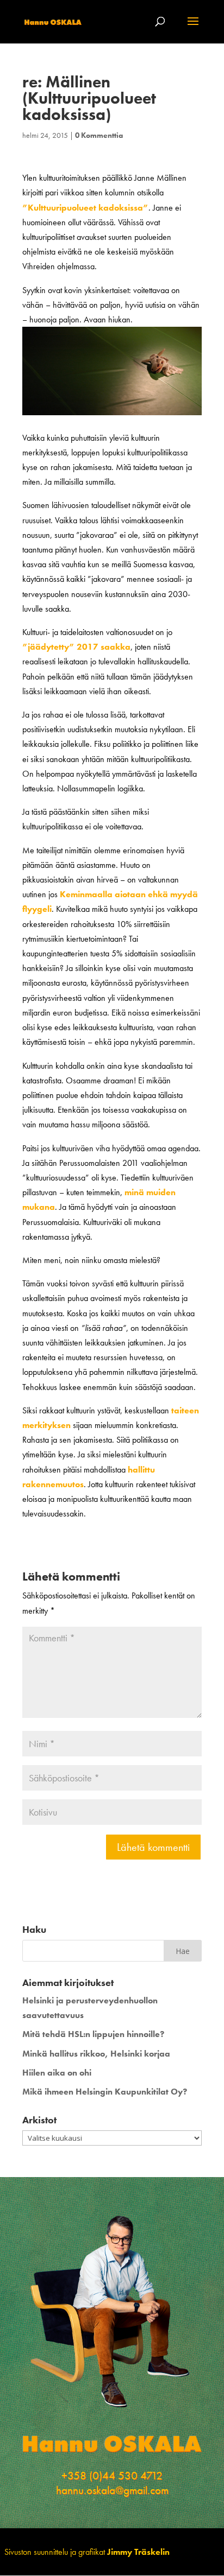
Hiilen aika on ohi (57, 2073)
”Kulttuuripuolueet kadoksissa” (85, 208)
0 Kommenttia (99, 135)
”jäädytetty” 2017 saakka (76, 647)
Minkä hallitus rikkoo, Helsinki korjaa (96, 2054)
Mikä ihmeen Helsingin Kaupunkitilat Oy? (105, 2092)
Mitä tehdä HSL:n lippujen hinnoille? (93, 2034)
